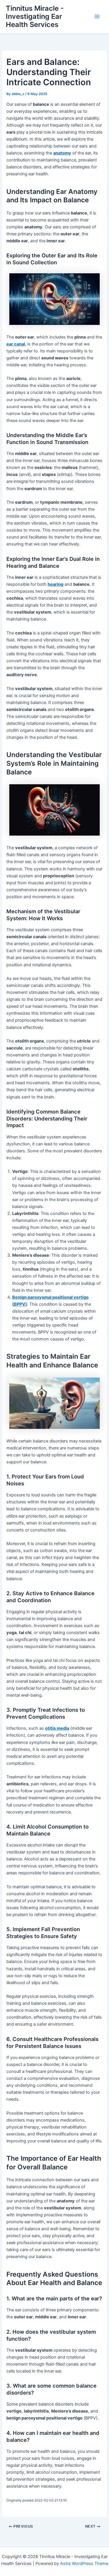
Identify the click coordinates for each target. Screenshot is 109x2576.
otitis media (57, 1728)
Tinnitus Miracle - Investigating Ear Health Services (35, 17)
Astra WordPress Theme (84, 2564)
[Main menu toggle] (97, 17)
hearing (56, 584)
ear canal (16, 344)
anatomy (62, 153)
